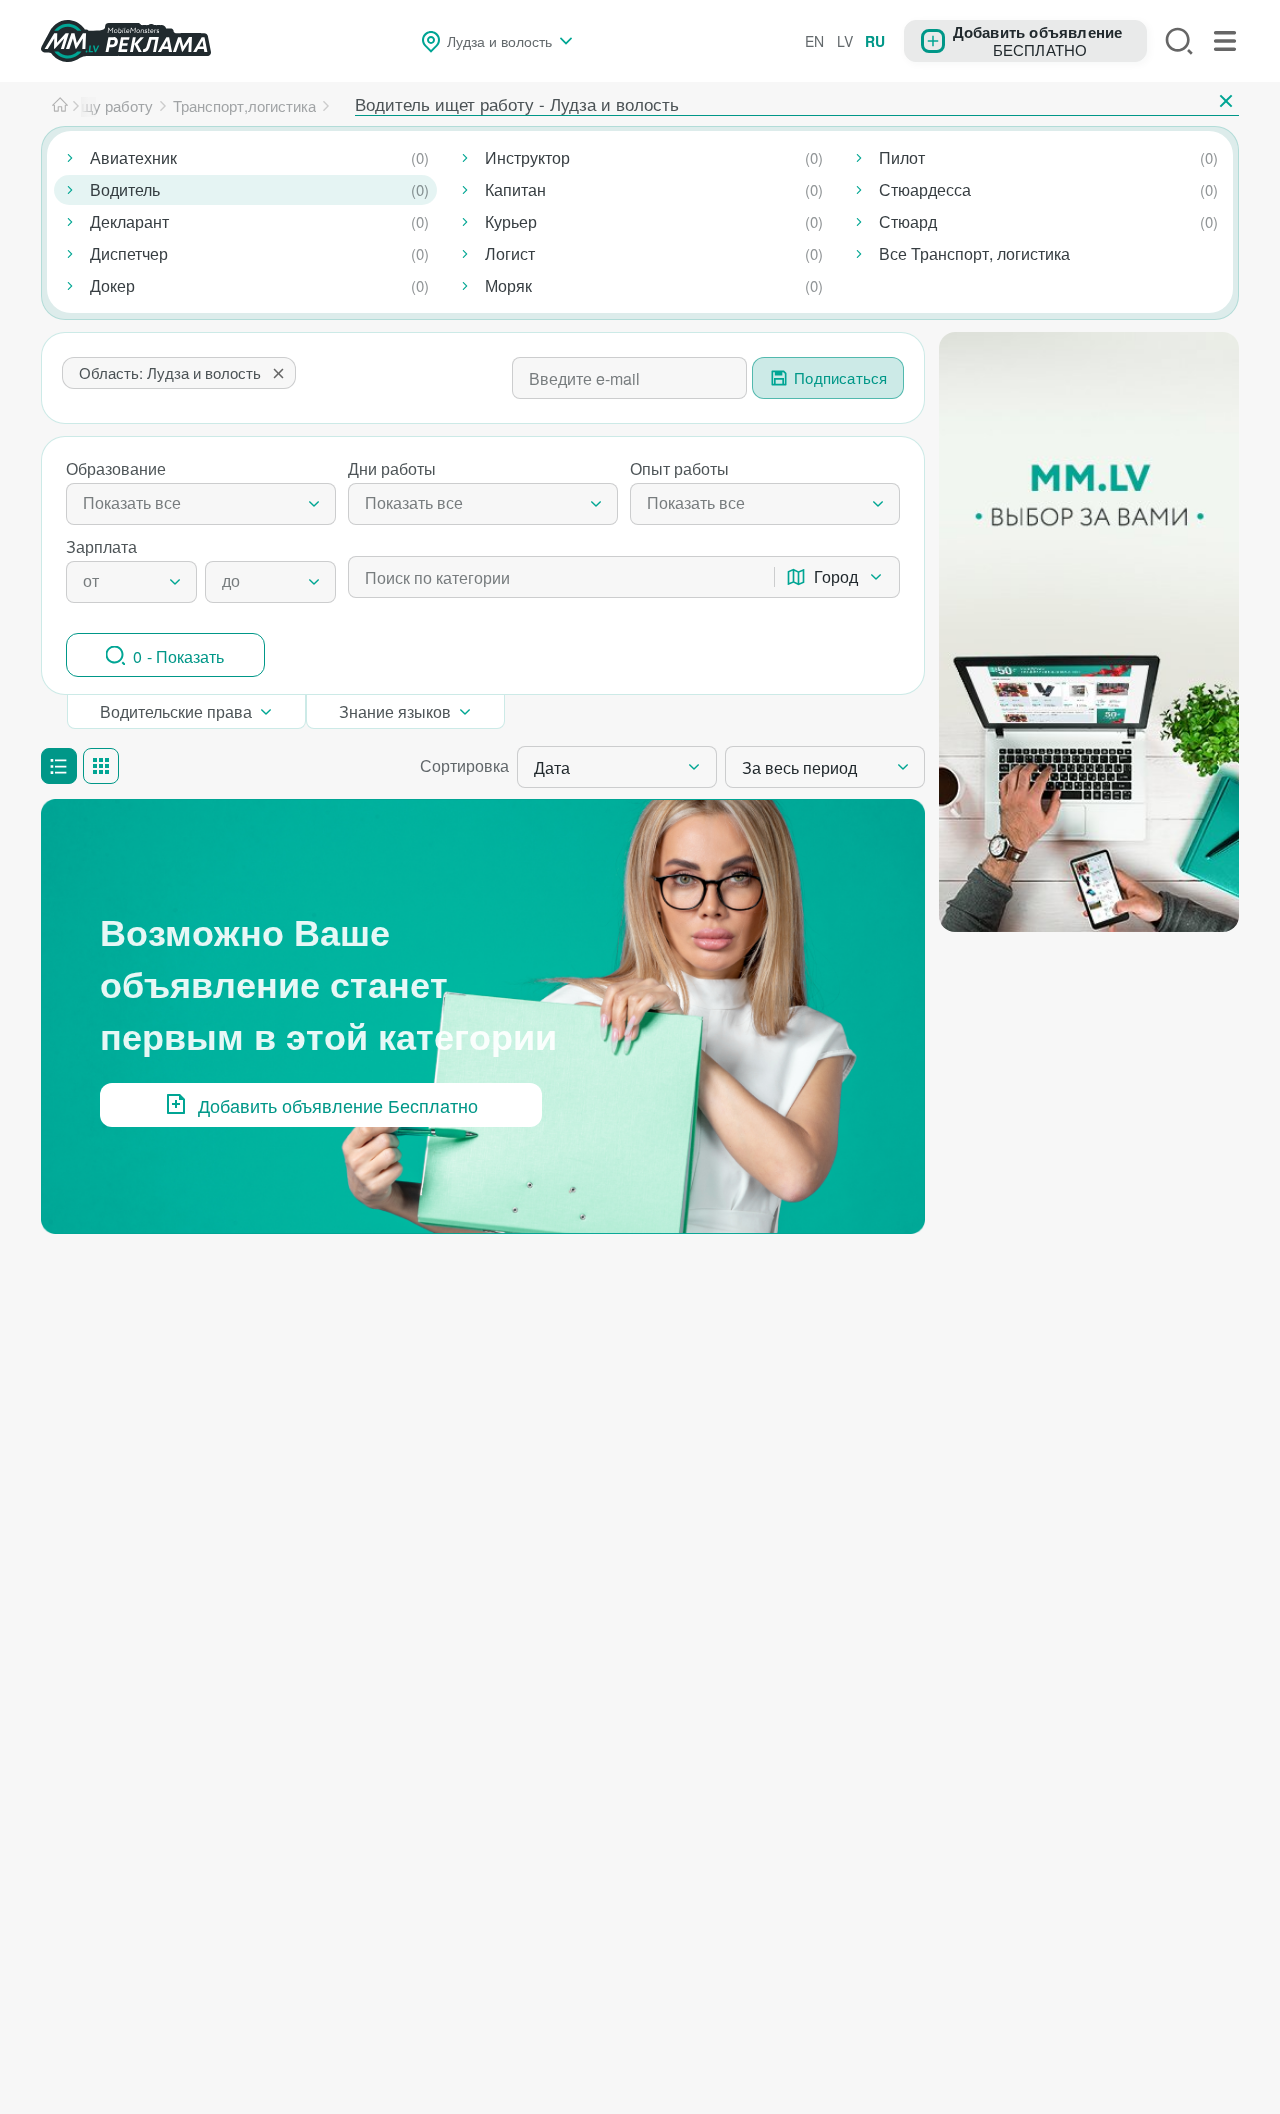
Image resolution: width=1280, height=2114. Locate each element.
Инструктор (527, 157)
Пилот (902, 157)
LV (845, 41)
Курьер (511, 221)
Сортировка (464, 765)
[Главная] (60, 106)
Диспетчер (129, 253)
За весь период (799, 767)
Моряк (508, 285)
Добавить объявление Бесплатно (338, 1105)
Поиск (1179, 41)
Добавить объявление (1038, 31)
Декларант (129, 221)
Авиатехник (133, 157)
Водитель (125, 189)
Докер (112, 285)
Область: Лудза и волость (170, 372)
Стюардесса (925, 189)
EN (814, 41)
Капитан (515, 189)
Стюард (908, 221)
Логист (510, 253)
